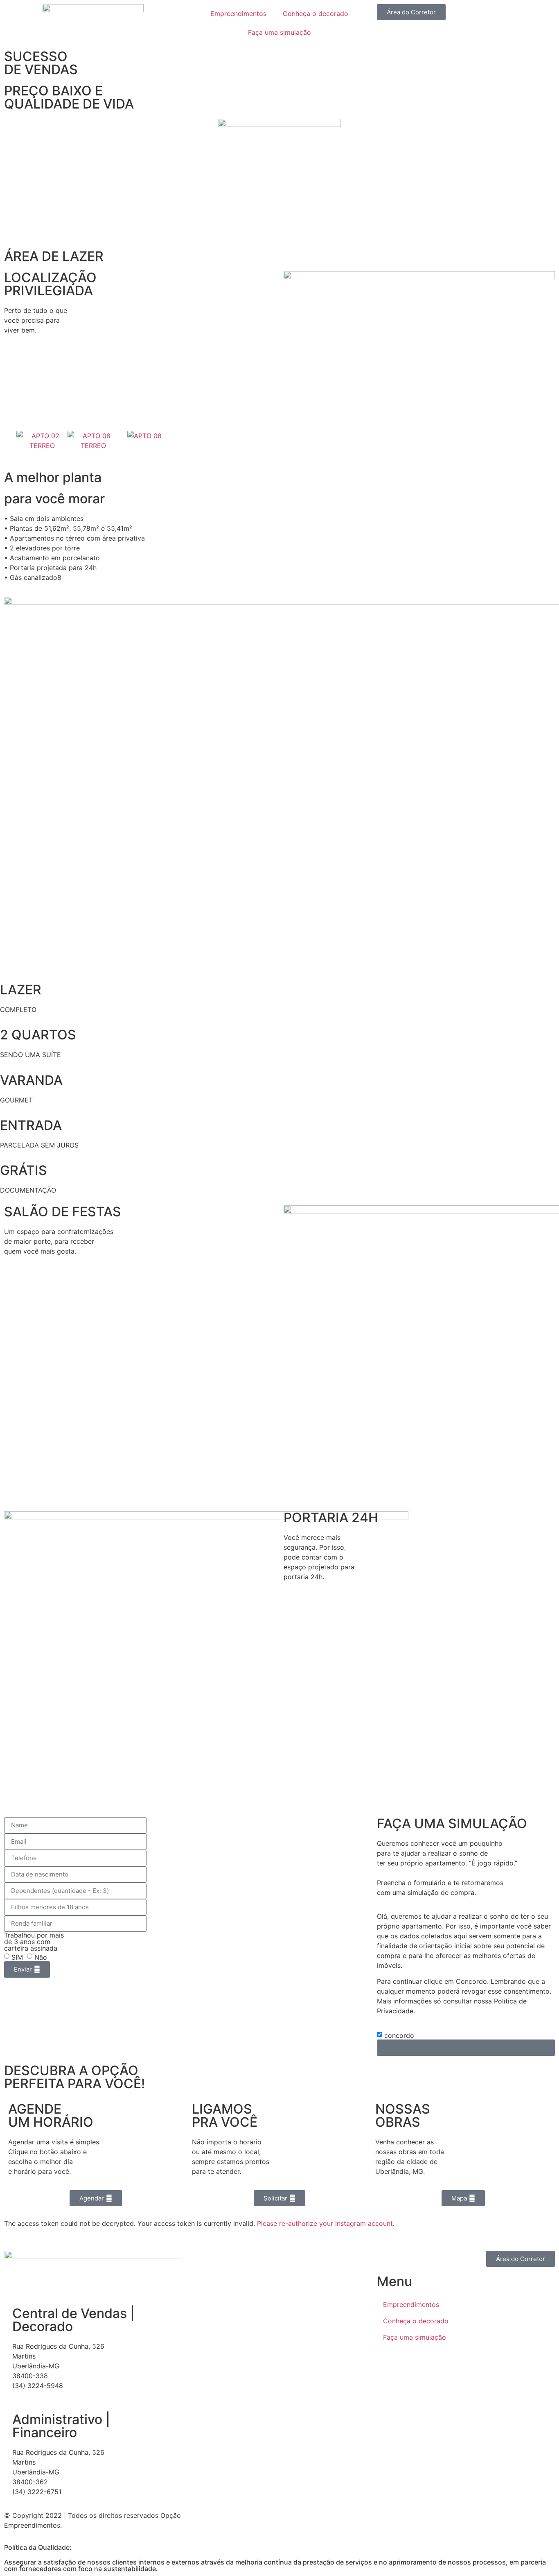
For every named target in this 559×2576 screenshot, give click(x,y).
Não (41, 1957)
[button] (411, 12)
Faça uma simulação (279, 32)
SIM (17, 1957)
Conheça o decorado (316, 14)
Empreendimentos (238, 14)
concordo (399, 2035)
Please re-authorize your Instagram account (325, 2223)
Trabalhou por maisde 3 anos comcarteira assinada (34, 1942)
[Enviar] (466, 2048)
